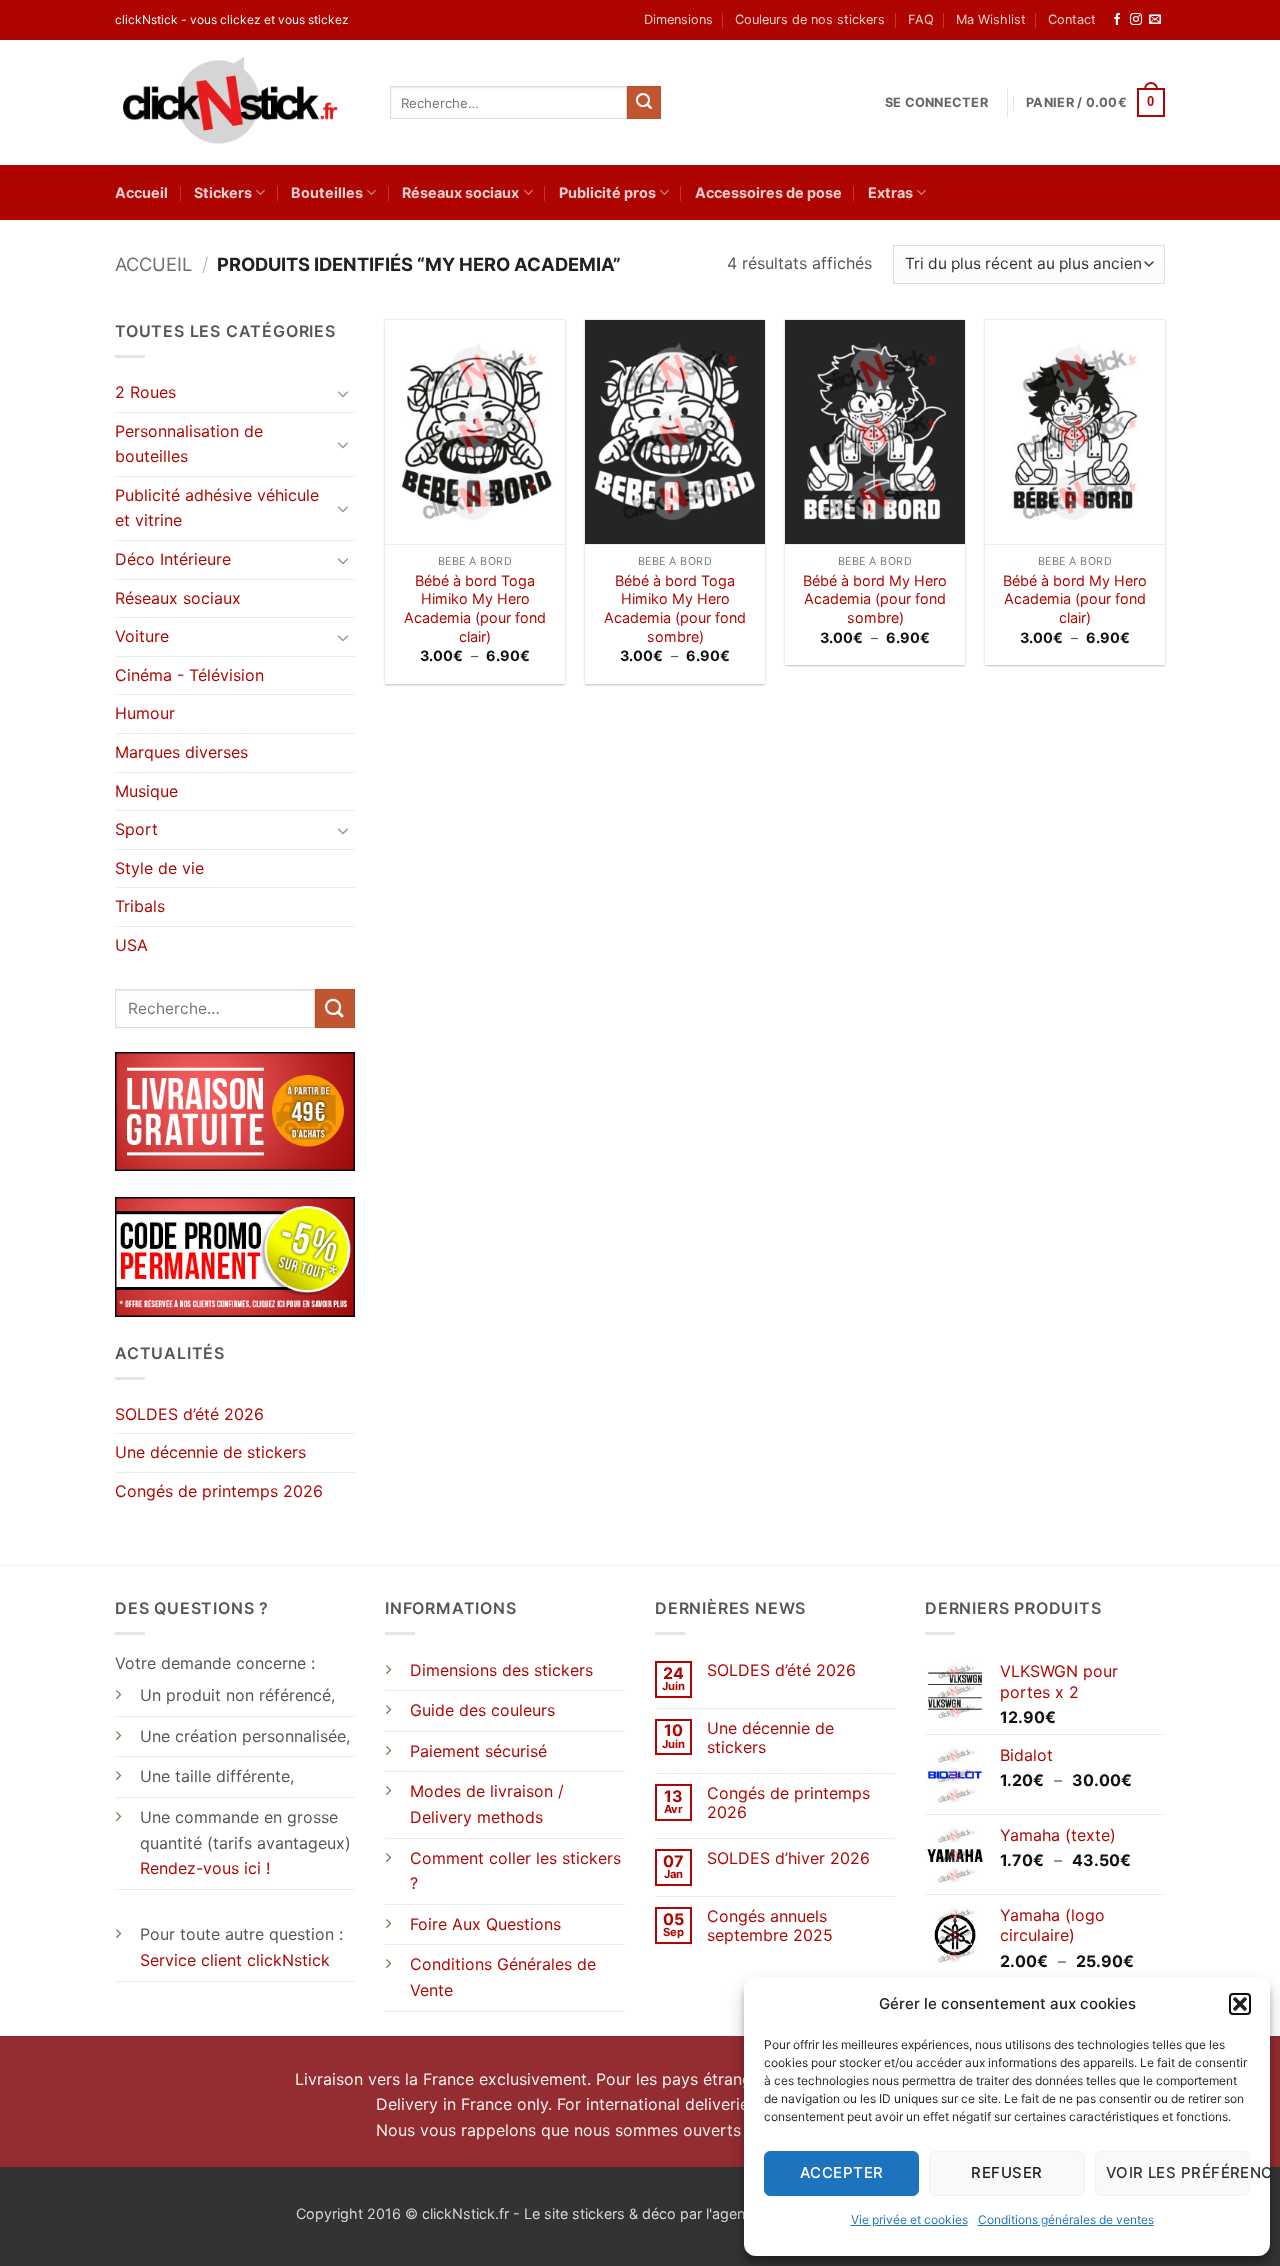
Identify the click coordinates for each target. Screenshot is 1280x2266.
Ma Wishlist (991, 19)
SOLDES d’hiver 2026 (788, 1858)
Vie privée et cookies (909, 2219)
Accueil (141, 192)
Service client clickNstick (235, 1960)
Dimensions (678, 19)
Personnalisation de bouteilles (189, 444)
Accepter (842, 2172)
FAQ (921, 19)
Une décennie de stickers (210, 1452)
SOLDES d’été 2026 (189, 1414)
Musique (146, 791)
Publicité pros (607, 192)
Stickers (223, 192)
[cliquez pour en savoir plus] (235, 1255)
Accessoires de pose (768, 192)
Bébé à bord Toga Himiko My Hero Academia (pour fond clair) (475, 608)
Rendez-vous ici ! (205, 1868)
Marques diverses (181, 752)
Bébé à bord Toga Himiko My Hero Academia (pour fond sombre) (675, 608)
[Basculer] (343, 393)
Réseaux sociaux (460, 192)
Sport (136, 829)
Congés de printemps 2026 (219, 1491)
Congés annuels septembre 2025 (770, 1926)
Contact (1072, 19)
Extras (890, 192)
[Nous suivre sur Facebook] (1117, 20)
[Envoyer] (644, 103)
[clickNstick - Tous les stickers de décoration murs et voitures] (237, 102)
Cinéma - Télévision (189, 675)
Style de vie (159, 868)
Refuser (1006, 2172)
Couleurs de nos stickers (810, 19)
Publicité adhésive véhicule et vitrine (217, 508)
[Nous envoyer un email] (1155, 20)
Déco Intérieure (173, 559)
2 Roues (145, 392)
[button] (1240, 2004)
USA (131, 945)
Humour (145, 713)
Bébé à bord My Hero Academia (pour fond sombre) (875, 599)
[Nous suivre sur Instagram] (1136, 20)
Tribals (140, 906)
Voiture (142, 636)
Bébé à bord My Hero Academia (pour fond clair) (1075, 599)
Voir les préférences (1178, 2172)
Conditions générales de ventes (1066, 2219)
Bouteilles (327, 192)
